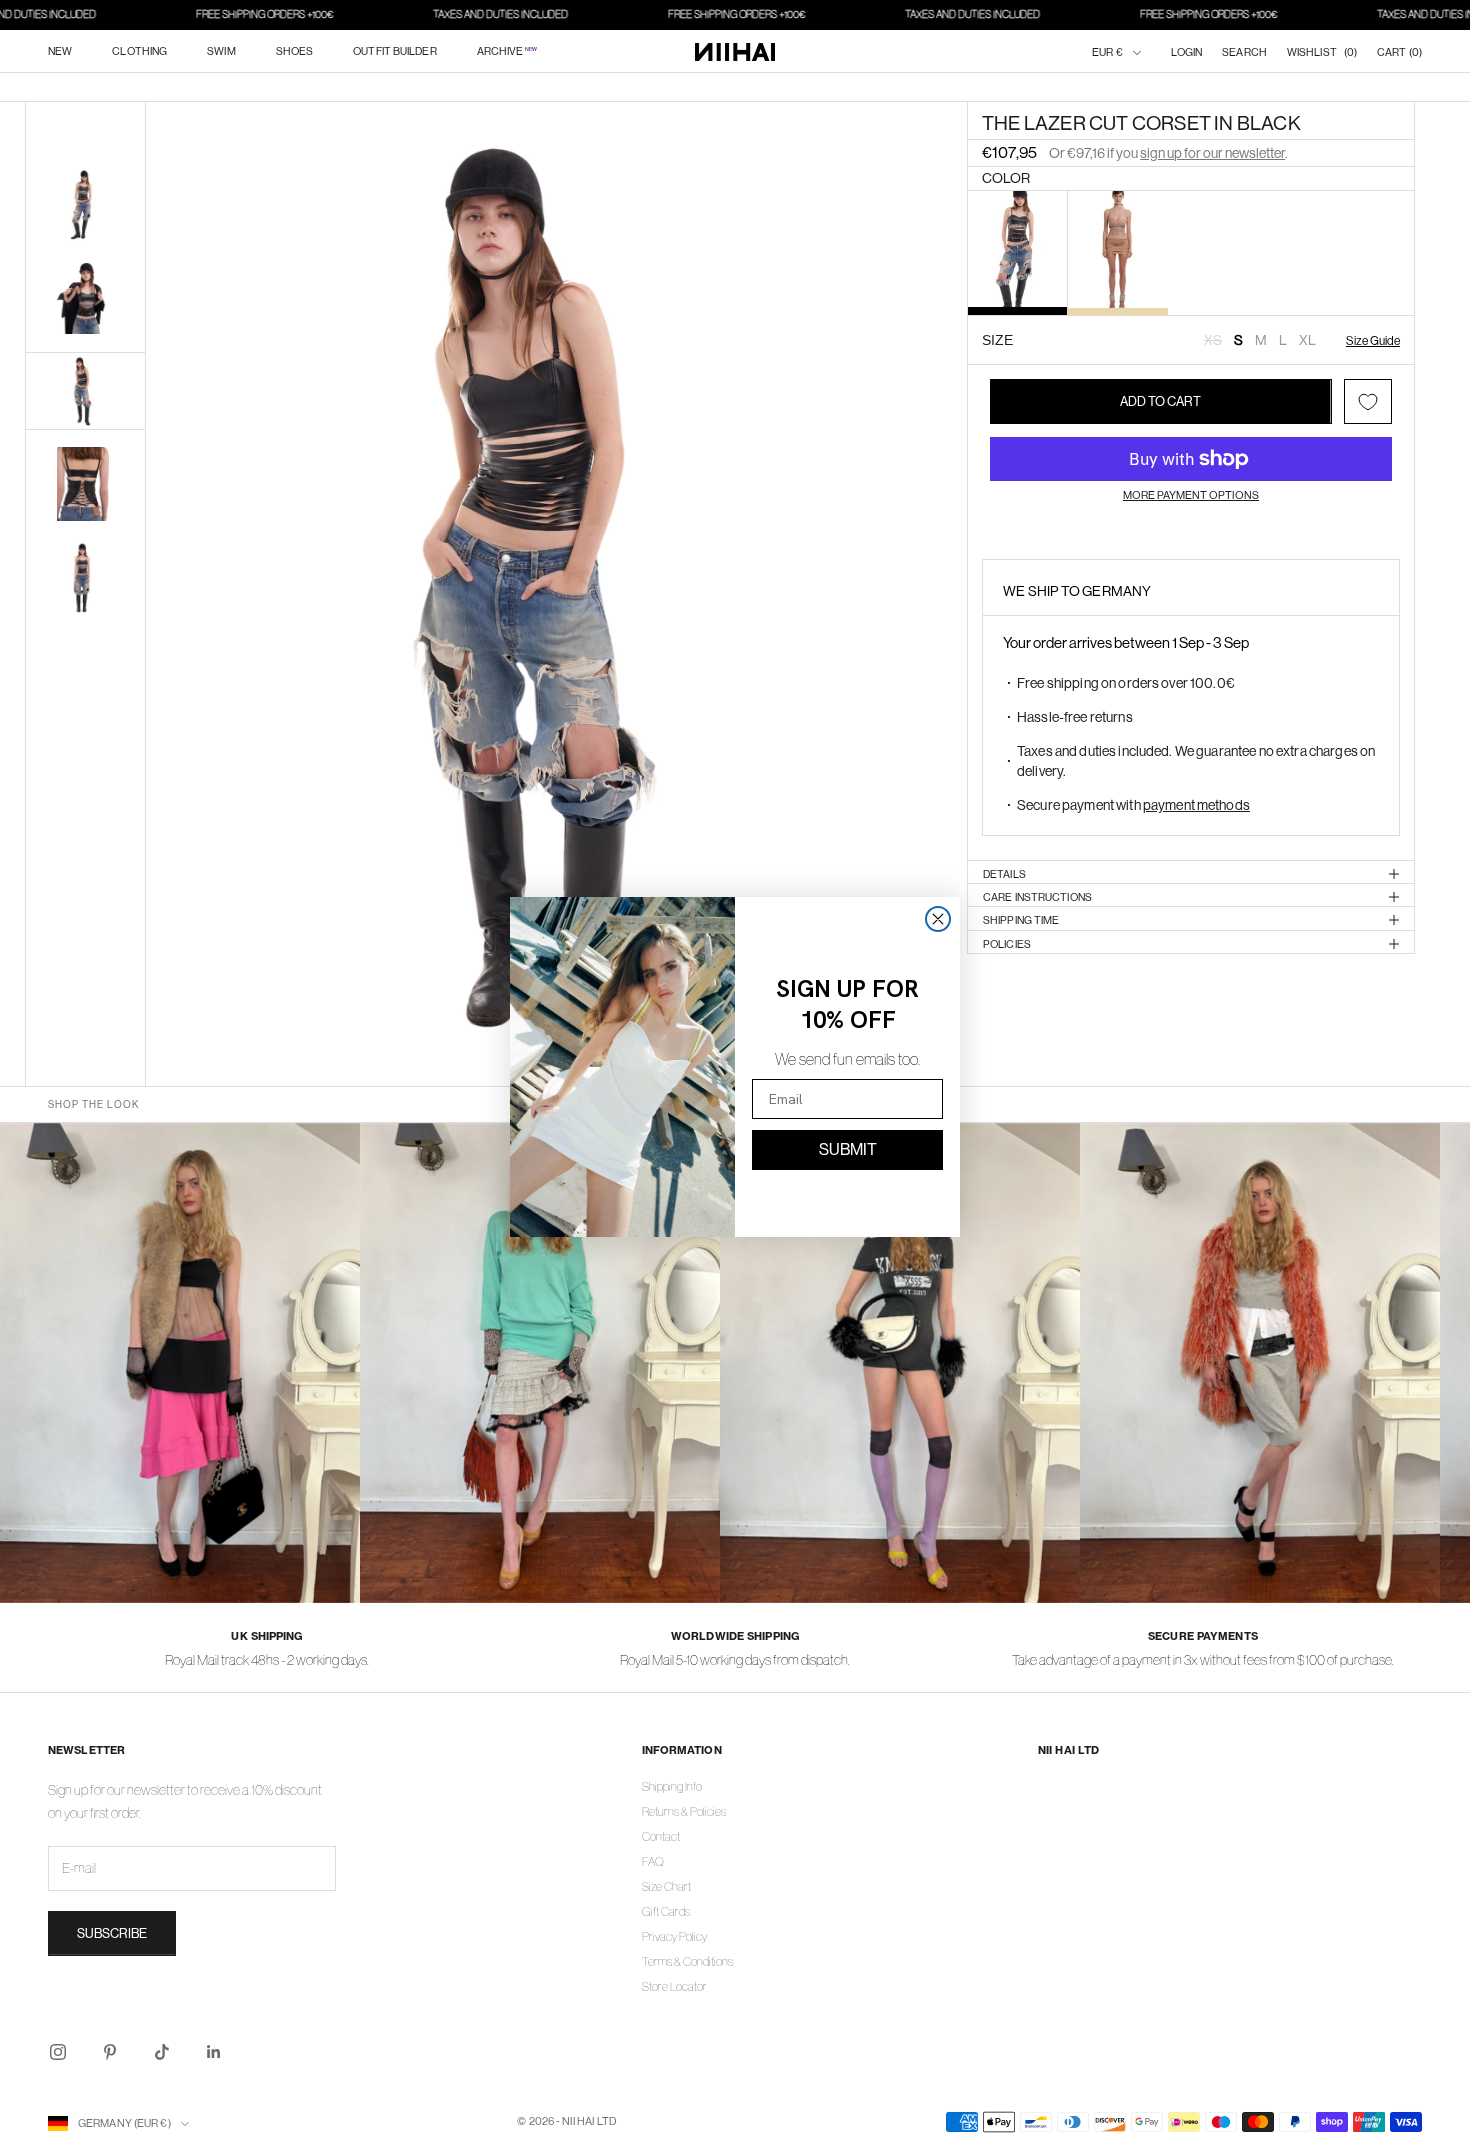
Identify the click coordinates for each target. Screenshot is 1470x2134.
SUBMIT (848, 1149)
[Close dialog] (938, 919)
